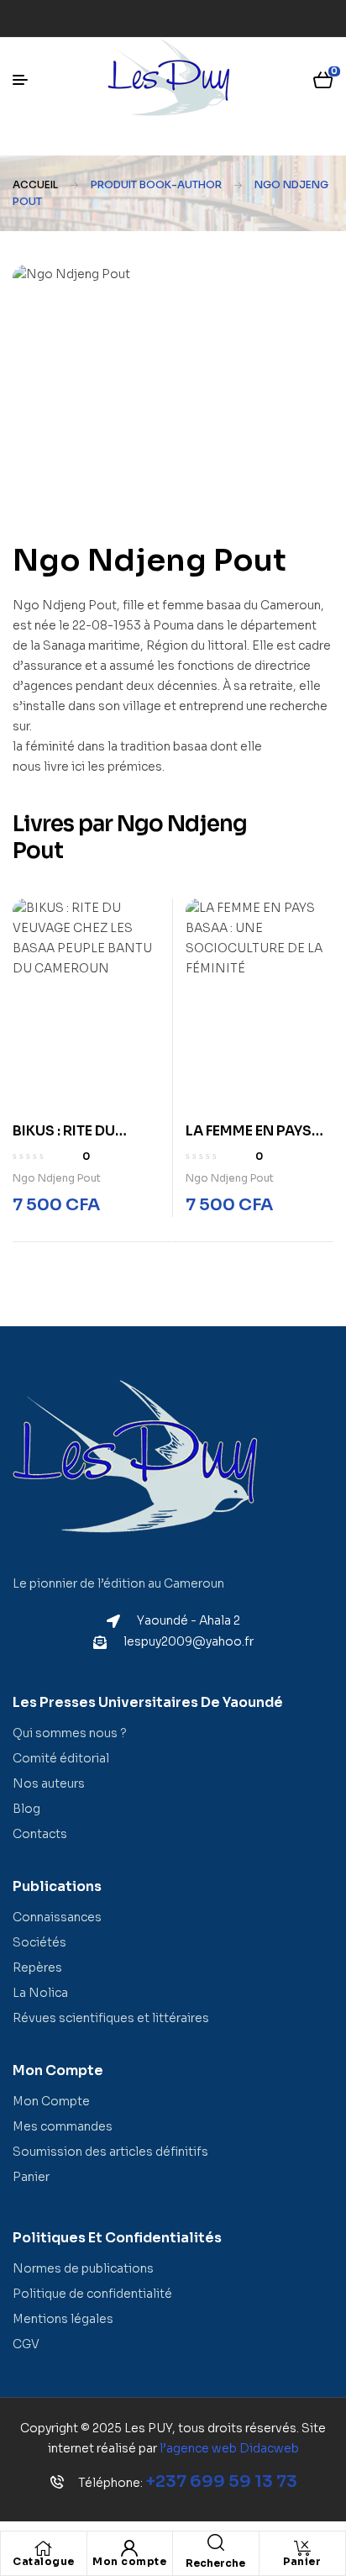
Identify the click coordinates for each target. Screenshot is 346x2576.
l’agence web (229, 2448)
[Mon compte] (129, 2548)
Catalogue (44, 2561)
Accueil (35, 184)
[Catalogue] (44, 2548)
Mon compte (129, 2561)
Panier (302, 2561)
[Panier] (302, 2548)
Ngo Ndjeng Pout (57, 1178)
